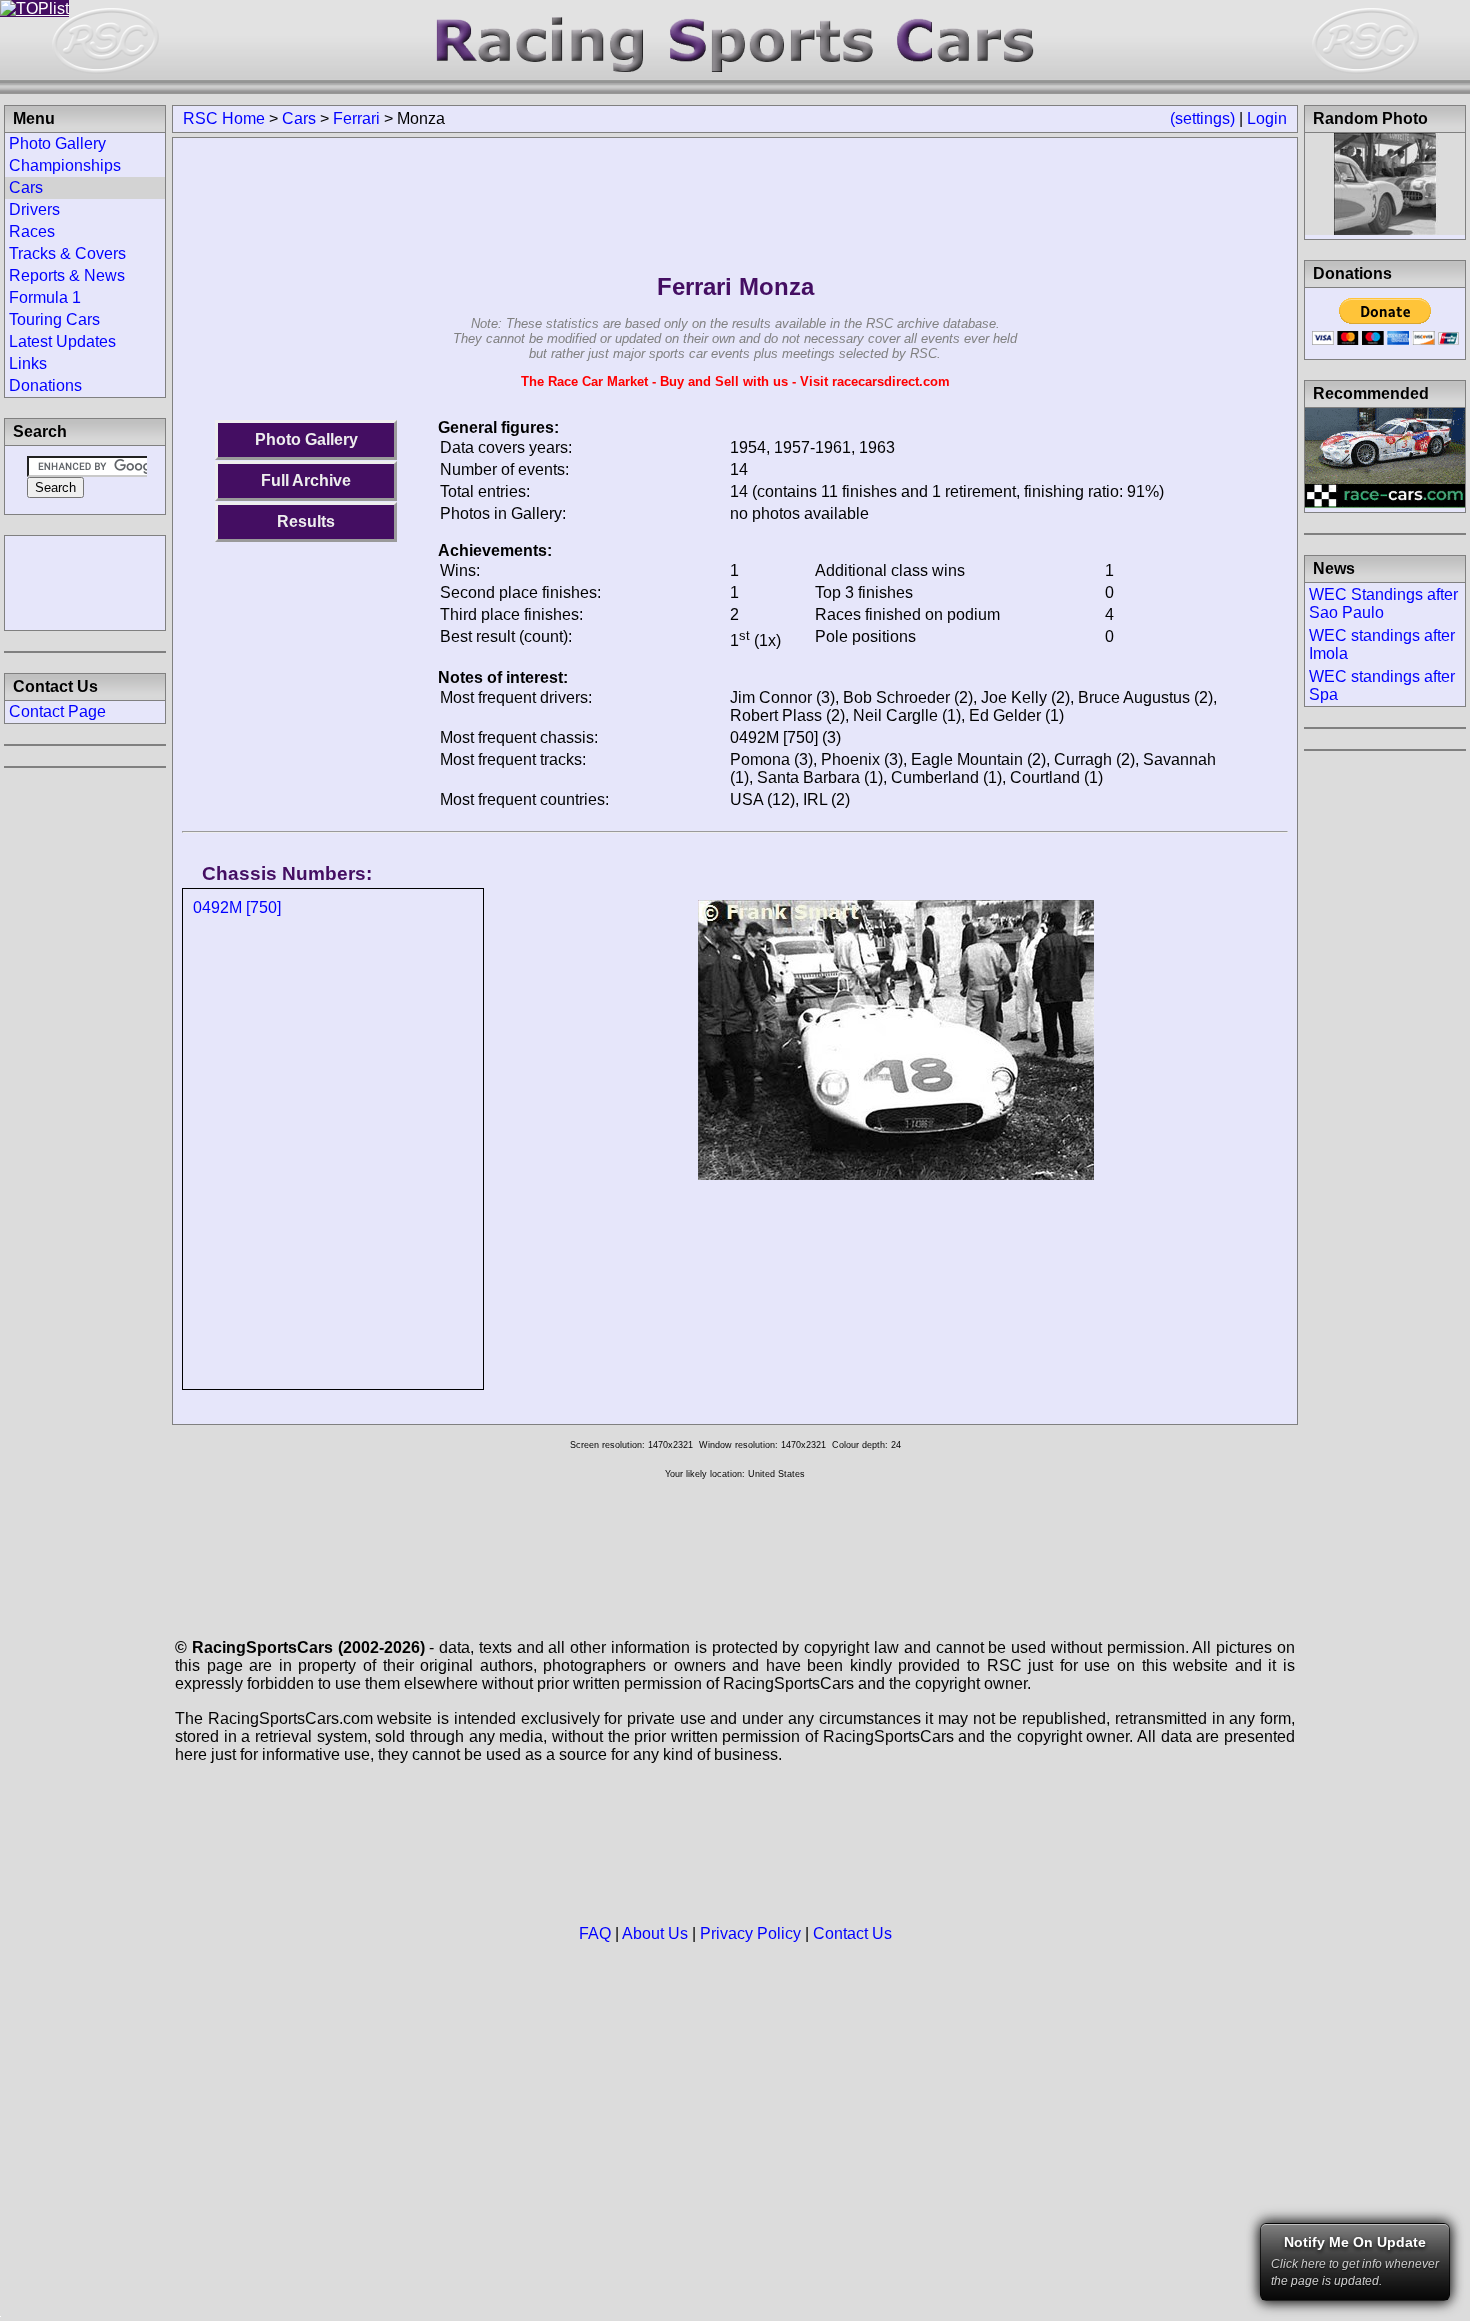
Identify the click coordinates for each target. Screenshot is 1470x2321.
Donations (45, 385)
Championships (65, 165)
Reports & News (67, 275)
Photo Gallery (306, 439)
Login (1267, 118)
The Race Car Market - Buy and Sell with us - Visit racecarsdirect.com (735, 381)
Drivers (34, 209)
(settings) (1202, 118)
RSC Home (224, 118)
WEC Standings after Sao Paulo (1383, 603)
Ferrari (356, 118)
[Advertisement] (85, 581)
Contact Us (852, 1933)
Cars (299, 118)
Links (28, 363)
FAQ (595, 1933)
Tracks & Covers (67, 253)
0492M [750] (237, 907)
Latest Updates (62, 341)
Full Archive (306, 480)
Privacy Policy (750, 1933)
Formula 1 (45, 297)
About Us (655, 1933)
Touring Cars (54, 319)
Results (306, 521)
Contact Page (57, 711)
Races (32, 231)
